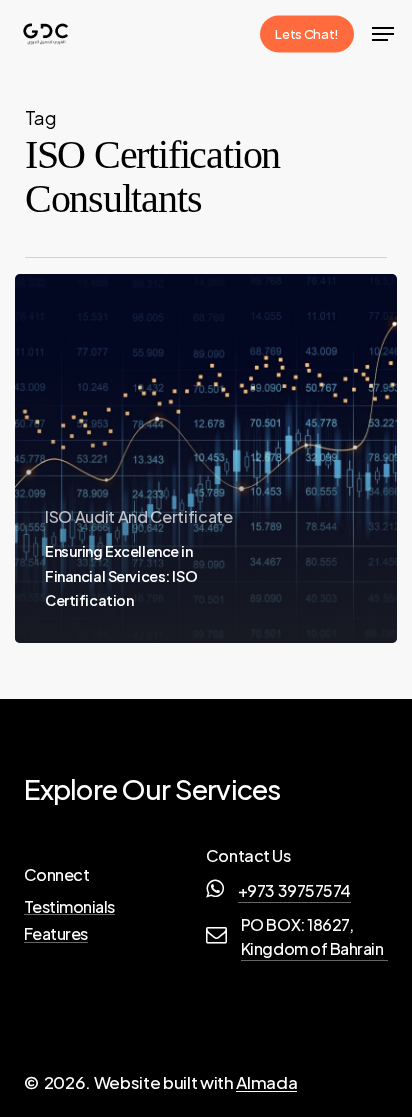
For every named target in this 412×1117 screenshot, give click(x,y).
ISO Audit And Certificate (139, 516)
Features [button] (56, 934)
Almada (266, 1082)
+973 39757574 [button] (294, 890)
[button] (383, 34)
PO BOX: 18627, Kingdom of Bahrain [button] (312, 936)
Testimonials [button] (69, 907)
